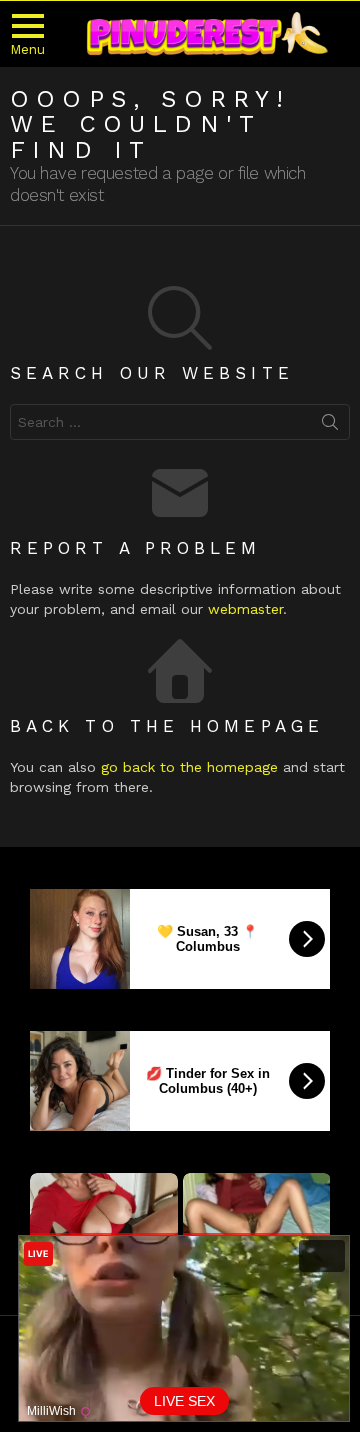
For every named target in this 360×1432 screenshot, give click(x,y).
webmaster (245, 609)
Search (330, 426)
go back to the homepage (189, 767)
